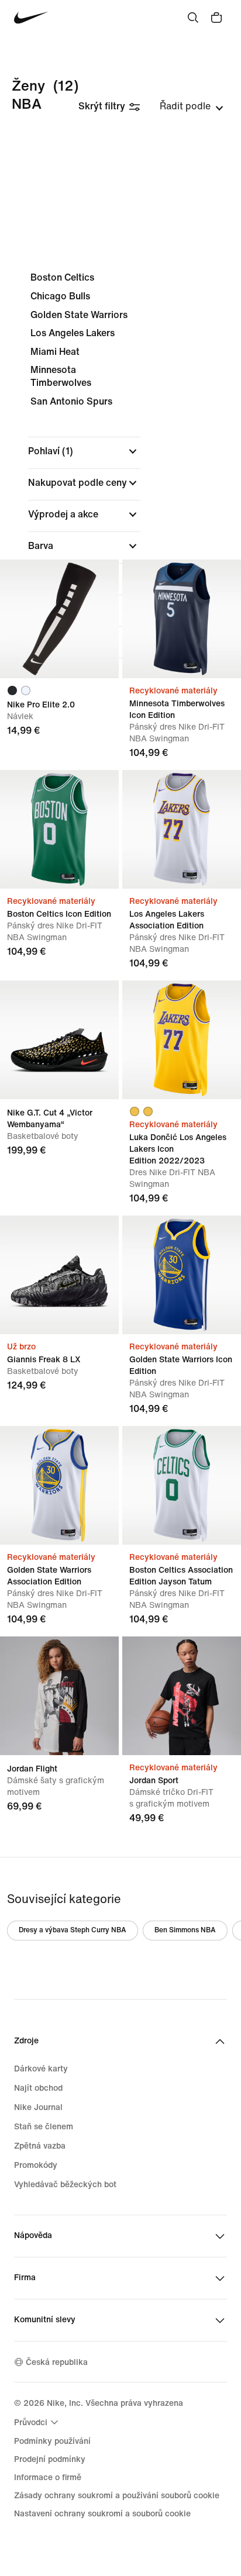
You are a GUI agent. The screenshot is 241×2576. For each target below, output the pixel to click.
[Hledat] (193, 18)
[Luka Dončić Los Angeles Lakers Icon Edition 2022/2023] (182, 1040)
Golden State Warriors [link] (79, 315)
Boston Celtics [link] (62, 277)
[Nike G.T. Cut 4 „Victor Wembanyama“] (59, 1040)
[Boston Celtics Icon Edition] (59, 829)
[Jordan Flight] (59, 1696)
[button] (84, 451)
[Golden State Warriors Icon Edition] (182, 1275)
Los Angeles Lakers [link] (73, 333)
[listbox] (192, 106)
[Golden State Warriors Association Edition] (59, 1485)
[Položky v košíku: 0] (216, 18)
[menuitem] (38, 2422)
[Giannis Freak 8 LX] (59, 1275)
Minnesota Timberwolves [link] (61, 376)
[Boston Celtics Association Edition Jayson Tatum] (182, 1485)
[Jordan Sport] (182, 1696)
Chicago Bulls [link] (60, 296)
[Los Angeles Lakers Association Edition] (182, 829)
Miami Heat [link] (55, 352)
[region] (120, 485)
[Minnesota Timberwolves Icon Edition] (182, 619)
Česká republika (57, 2362)
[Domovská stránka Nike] (31, 18)
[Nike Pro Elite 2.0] (59, 619)
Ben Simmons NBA (185, 1930)
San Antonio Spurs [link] (71, 401)
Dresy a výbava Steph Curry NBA (73, 1930)
